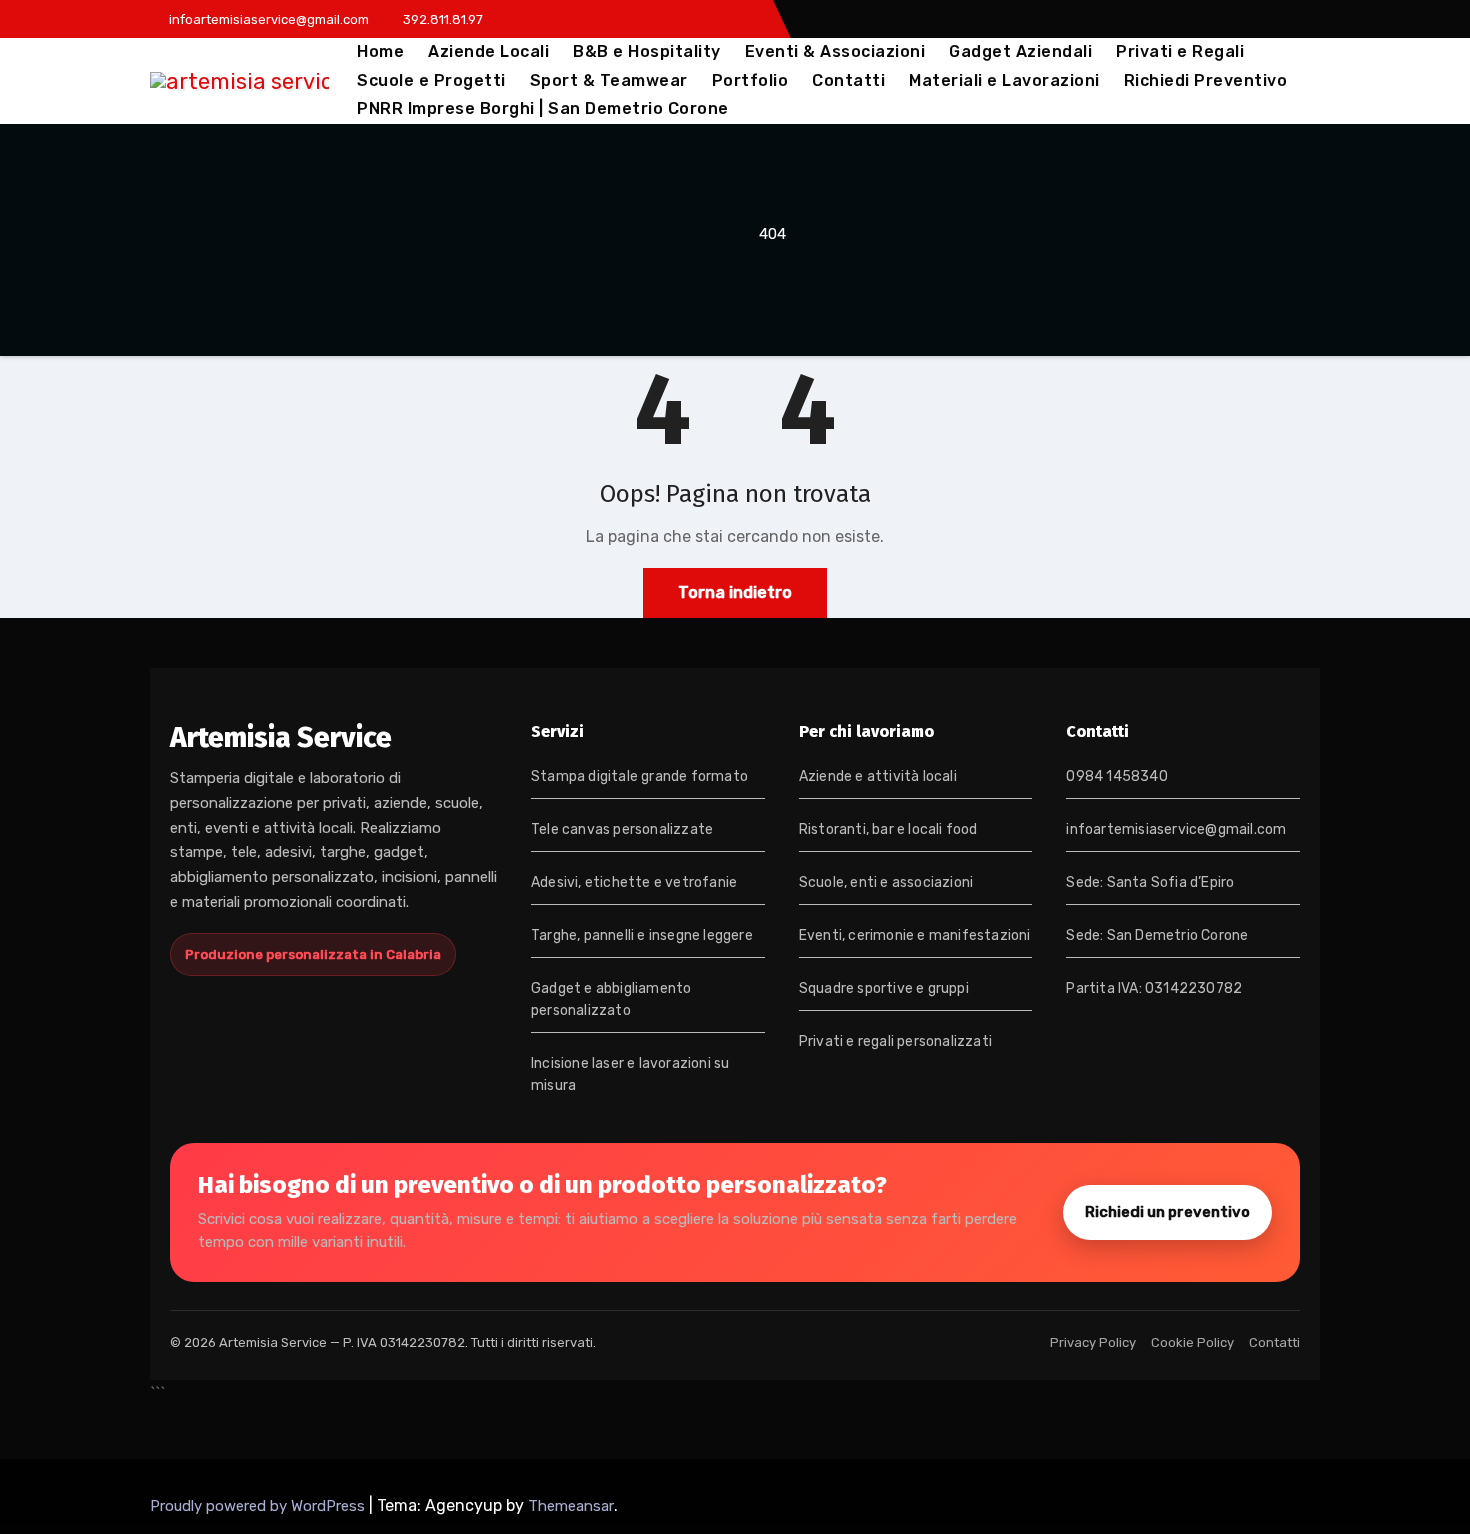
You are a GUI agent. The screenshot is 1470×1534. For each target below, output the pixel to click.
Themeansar (571, 1506)
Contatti (848, 80)
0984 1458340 (1116, 776)
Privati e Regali (1180, 51)
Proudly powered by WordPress (259, 1506)
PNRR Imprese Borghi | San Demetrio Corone (543, 108)
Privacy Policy (1093, 1342)
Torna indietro (735, 592)
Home (380, 51)
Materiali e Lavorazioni (1004, 80)
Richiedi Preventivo (1206, 80)
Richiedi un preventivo (1167, 1212)
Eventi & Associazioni (835, 51)
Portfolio (750, 80)
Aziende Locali (488, 51)
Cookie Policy (1192, 1342)
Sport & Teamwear (609, 80)
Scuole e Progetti (431, 80)
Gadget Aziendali (1020, 51)
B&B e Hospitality (647, 51)
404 (772, 234)
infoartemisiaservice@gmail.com (1176, 829)
